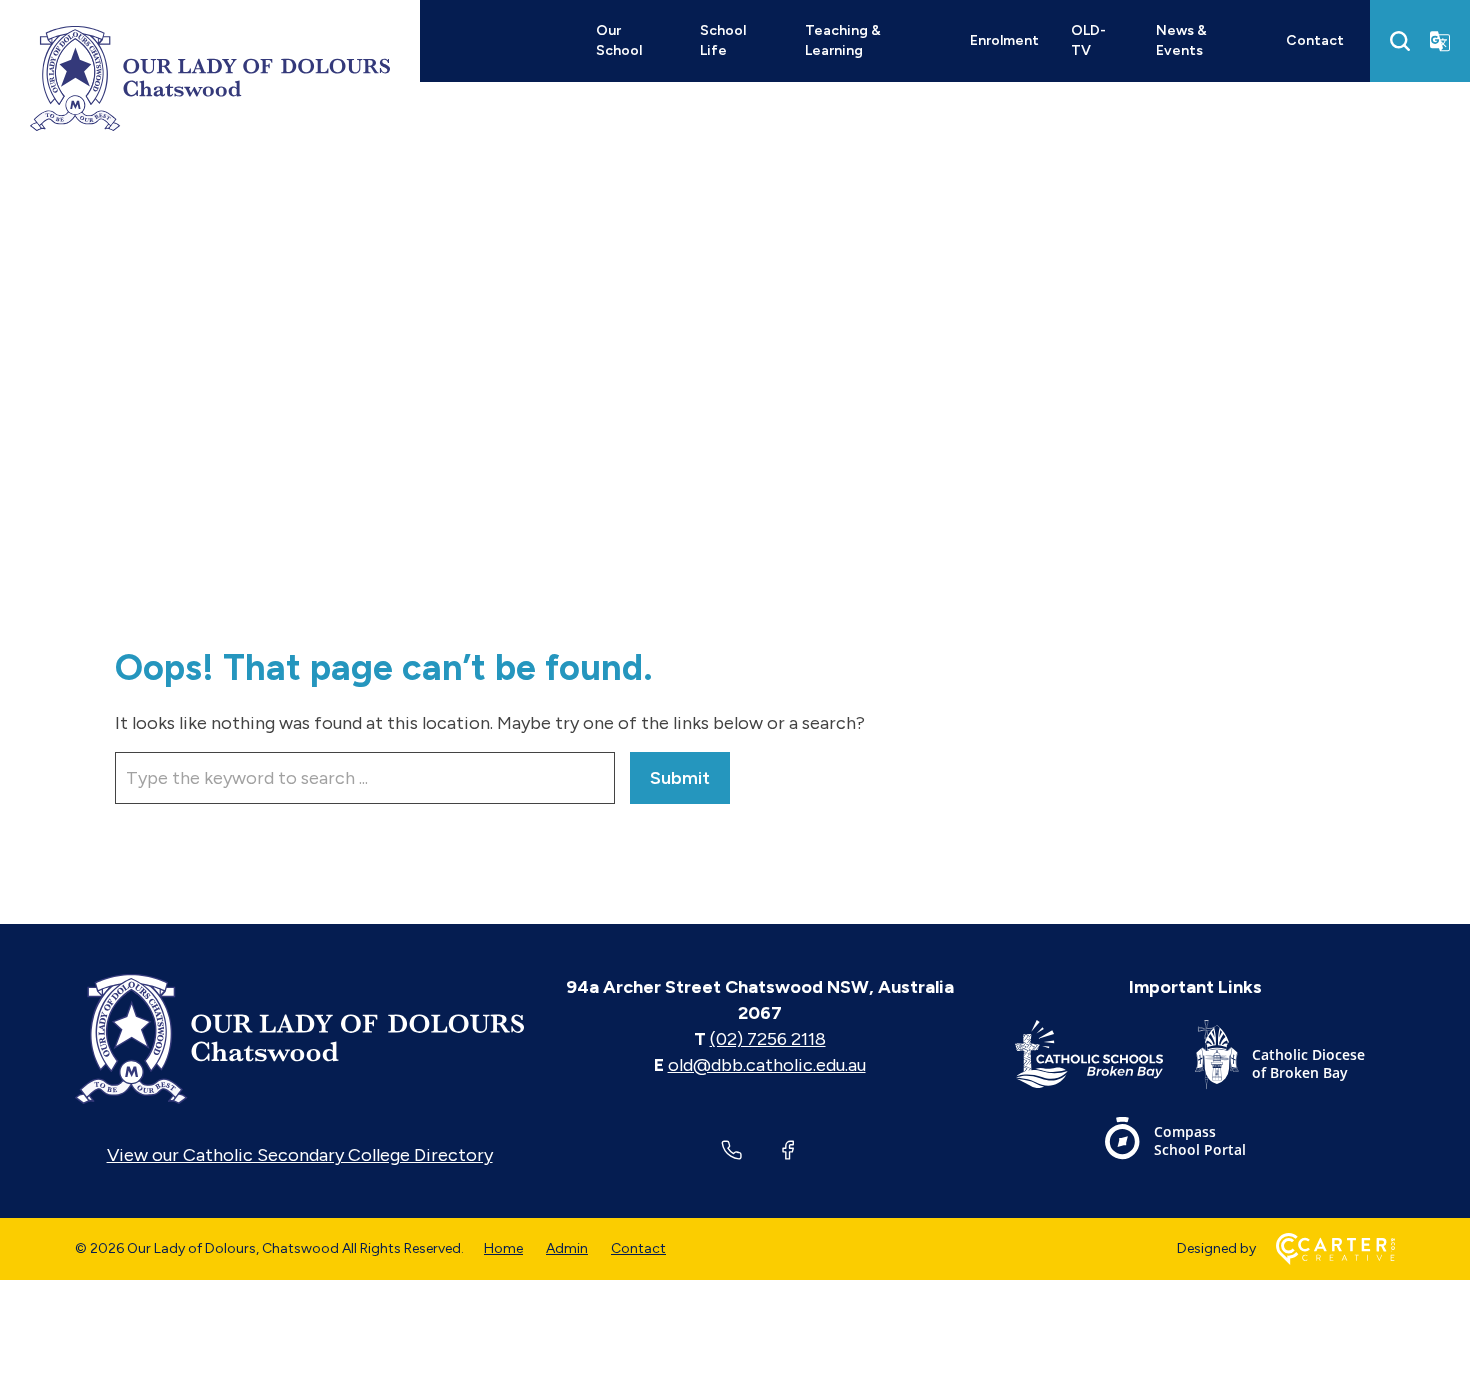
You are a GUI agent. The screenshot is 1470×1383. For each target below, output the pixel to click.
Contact (1315, 40)
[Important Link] (1105, 1058)
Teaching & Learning (843, 40)
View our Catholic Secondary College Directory (300, 1155)
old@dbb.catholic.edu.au (767, 1065)
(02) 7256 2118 (768, 1039)
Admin (567, 1248)
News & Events (1181, 40)
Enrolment (1004, 40)
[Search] (1400, 41)
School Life (723, 40)
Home (503, 1248)
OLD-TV (1088, 40)
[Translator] (1440, 41)
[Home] (299, 1039)
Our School (619, 40)
